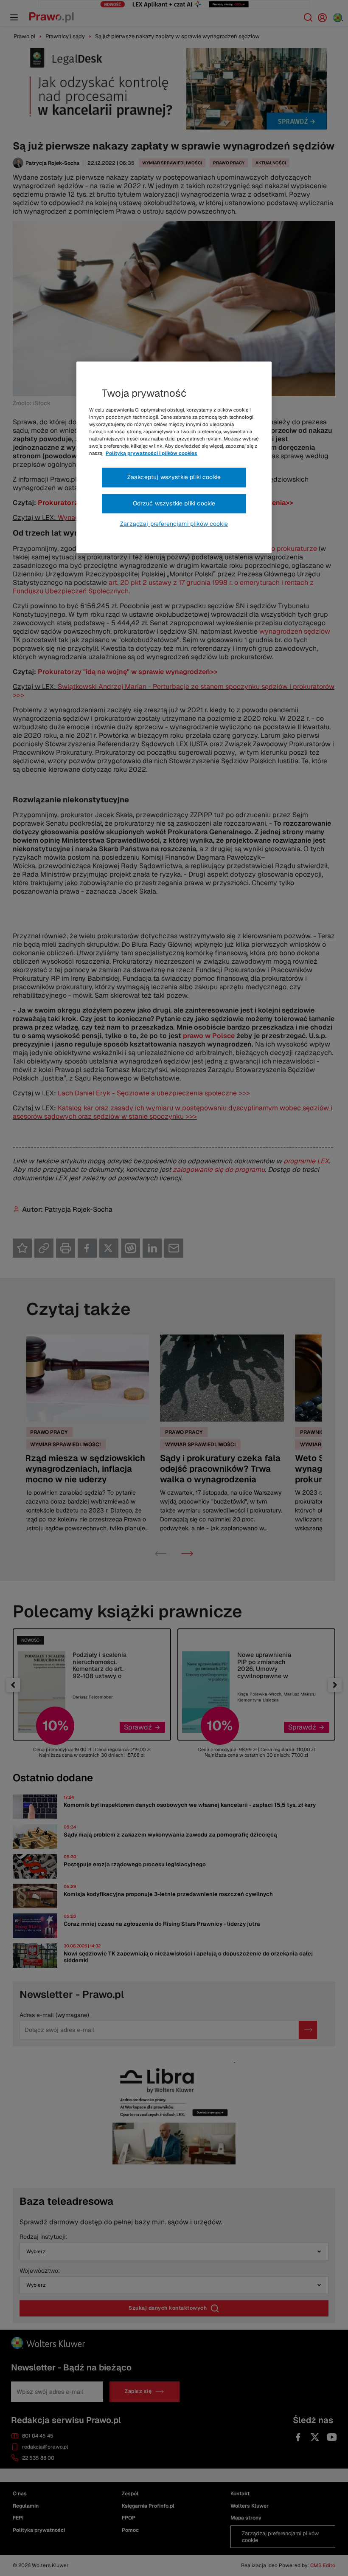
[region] (174, 457)
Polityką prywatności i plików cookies (152, 453)
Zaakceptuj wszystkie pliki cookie (174, 477)
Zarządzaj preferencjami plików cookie (174, 524)
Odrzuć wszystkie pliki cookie (174, 503)
